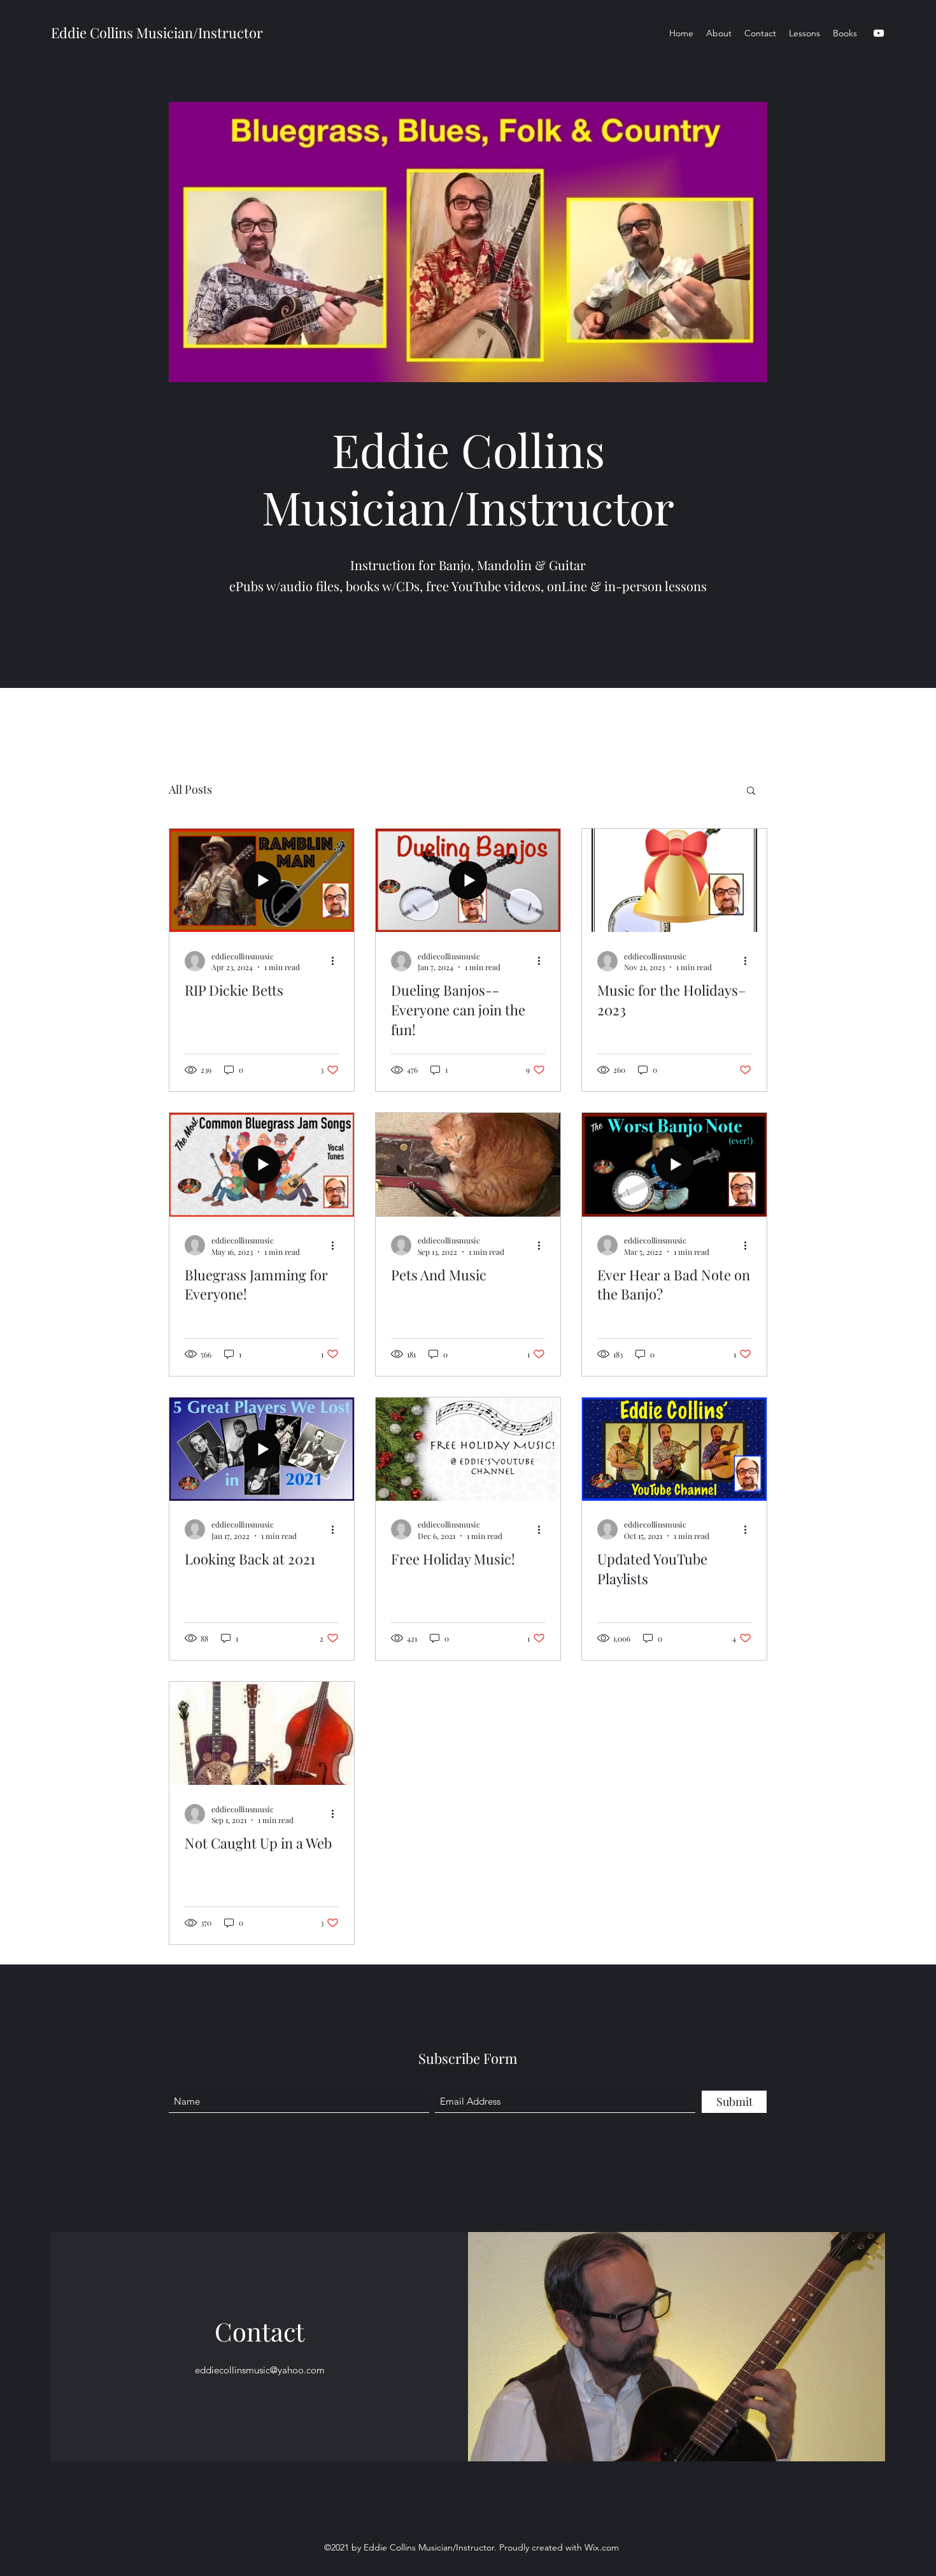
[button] (751, 791)
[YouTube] (879, 33)
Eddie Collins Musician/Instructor (157, 32)
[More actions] (337, 961)
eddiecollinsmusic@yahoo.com (260, 2370)
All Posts (190, 789)
